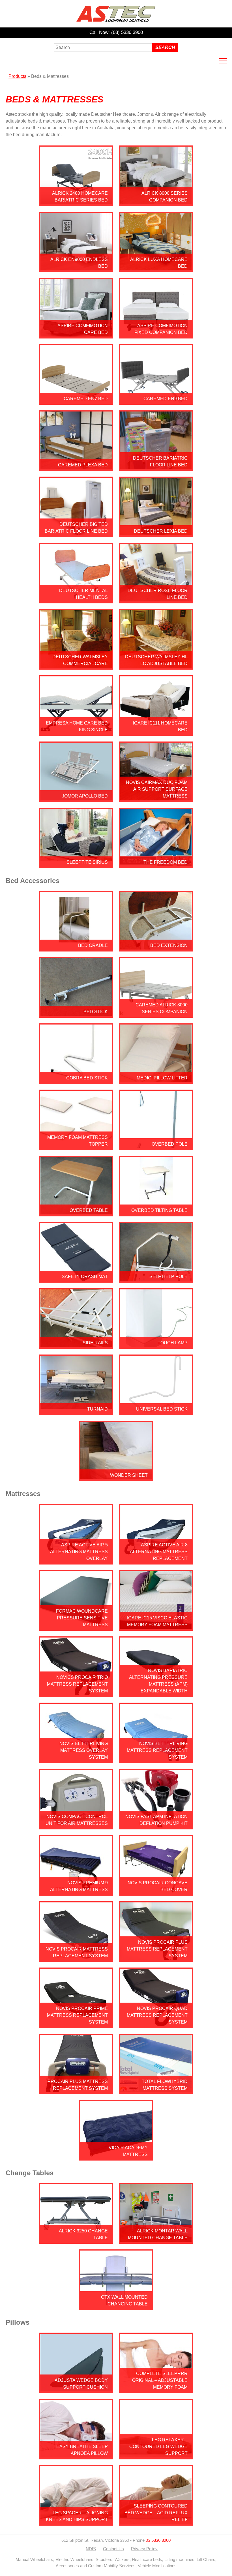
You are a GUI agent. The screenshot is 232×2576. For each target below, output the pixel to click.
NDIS (91, 2549)
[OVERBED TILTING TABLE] (156, 1203)
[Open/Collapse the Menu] (223, 61)
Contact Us (113, 2549)
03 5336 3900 (158, 2540)
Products (17, 76)
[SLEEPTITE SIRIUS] (76, 857)
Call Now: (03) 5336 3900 (116, 32)
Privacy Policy (144, 2549)
